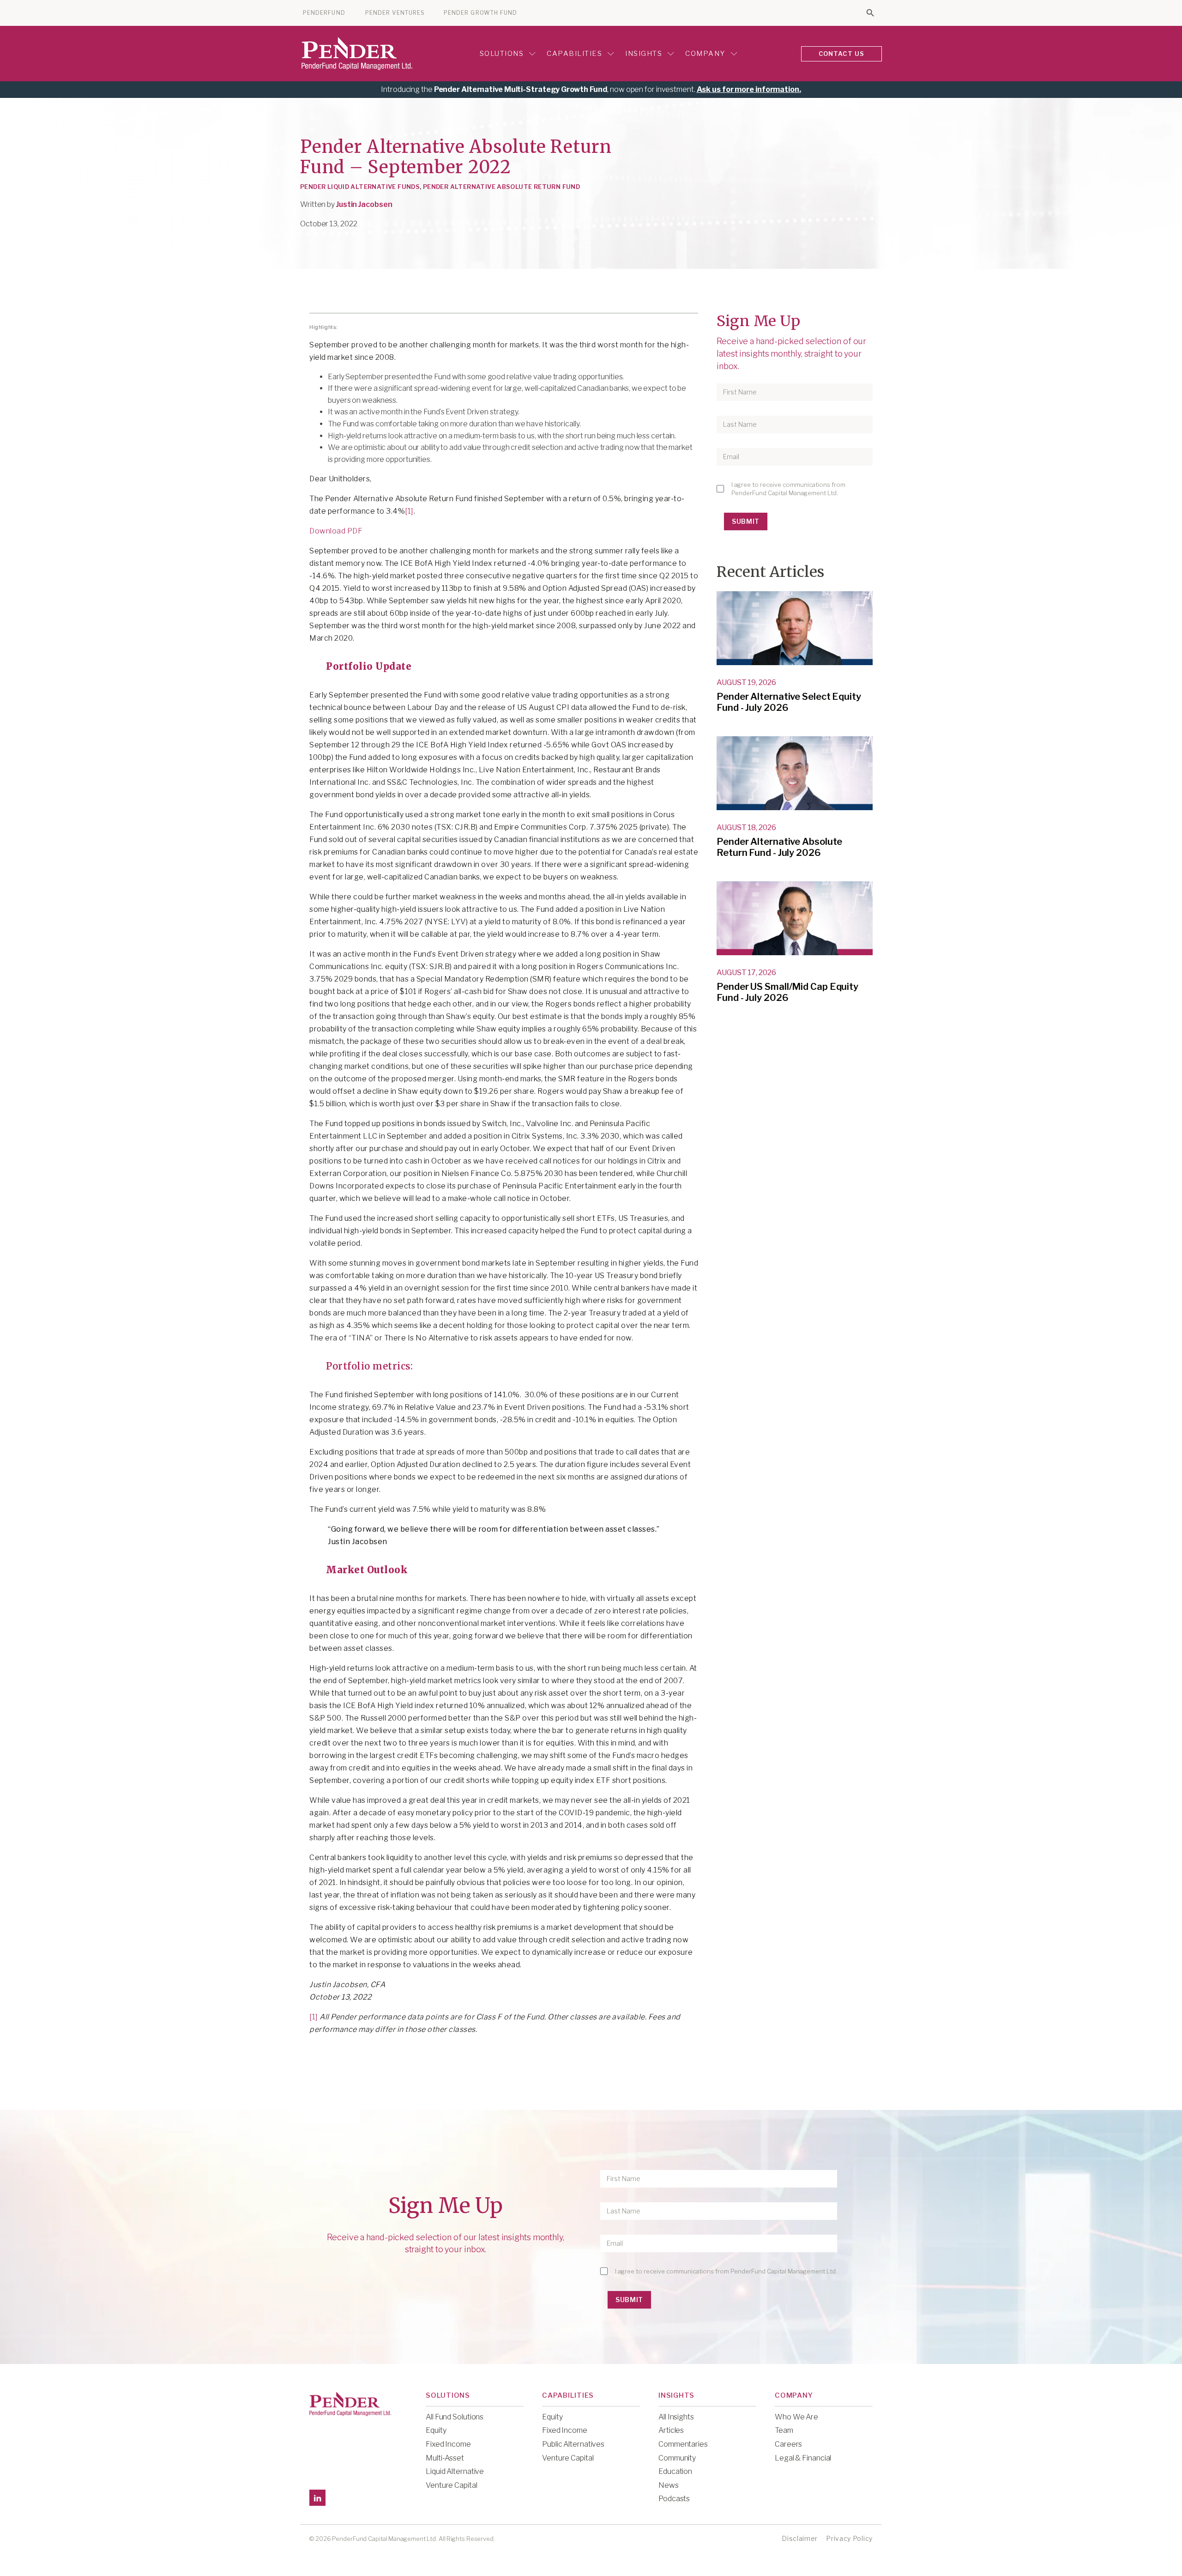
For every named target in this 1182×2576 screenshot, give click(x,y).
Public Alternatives (573, 2444)
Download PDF (336, 531)
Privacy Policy (849, 2538)
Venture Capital (452, 2485)
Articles (671, 2430)
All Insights (676, 2417)
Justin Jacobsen (364, 204)
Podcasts (674, 2499)
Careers (788, 2444)
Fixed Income (448, 2444)
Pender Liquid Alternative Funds (360, 187)
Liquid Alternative (455, 2471)
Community (677, 2458)
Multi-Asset (445, 2458)
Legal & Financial (803, 2458)
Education (675, 2471)
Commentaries (683, 2444)
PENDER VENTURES (395, 13)
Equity (436, 2430)
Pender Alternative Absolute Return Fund (501, 187)
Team (784, 2430)
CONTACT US (842, 54)
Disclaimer (800, 2538)
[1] (409, 511)
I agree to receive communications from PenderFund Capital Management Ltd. (788, 489)
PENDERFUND (324, 13)
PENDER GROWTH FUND (480, 13)
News (669, 2485)
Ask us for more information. (749, 89)
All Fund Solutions (455, 2417)
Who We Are (796, 2417)
